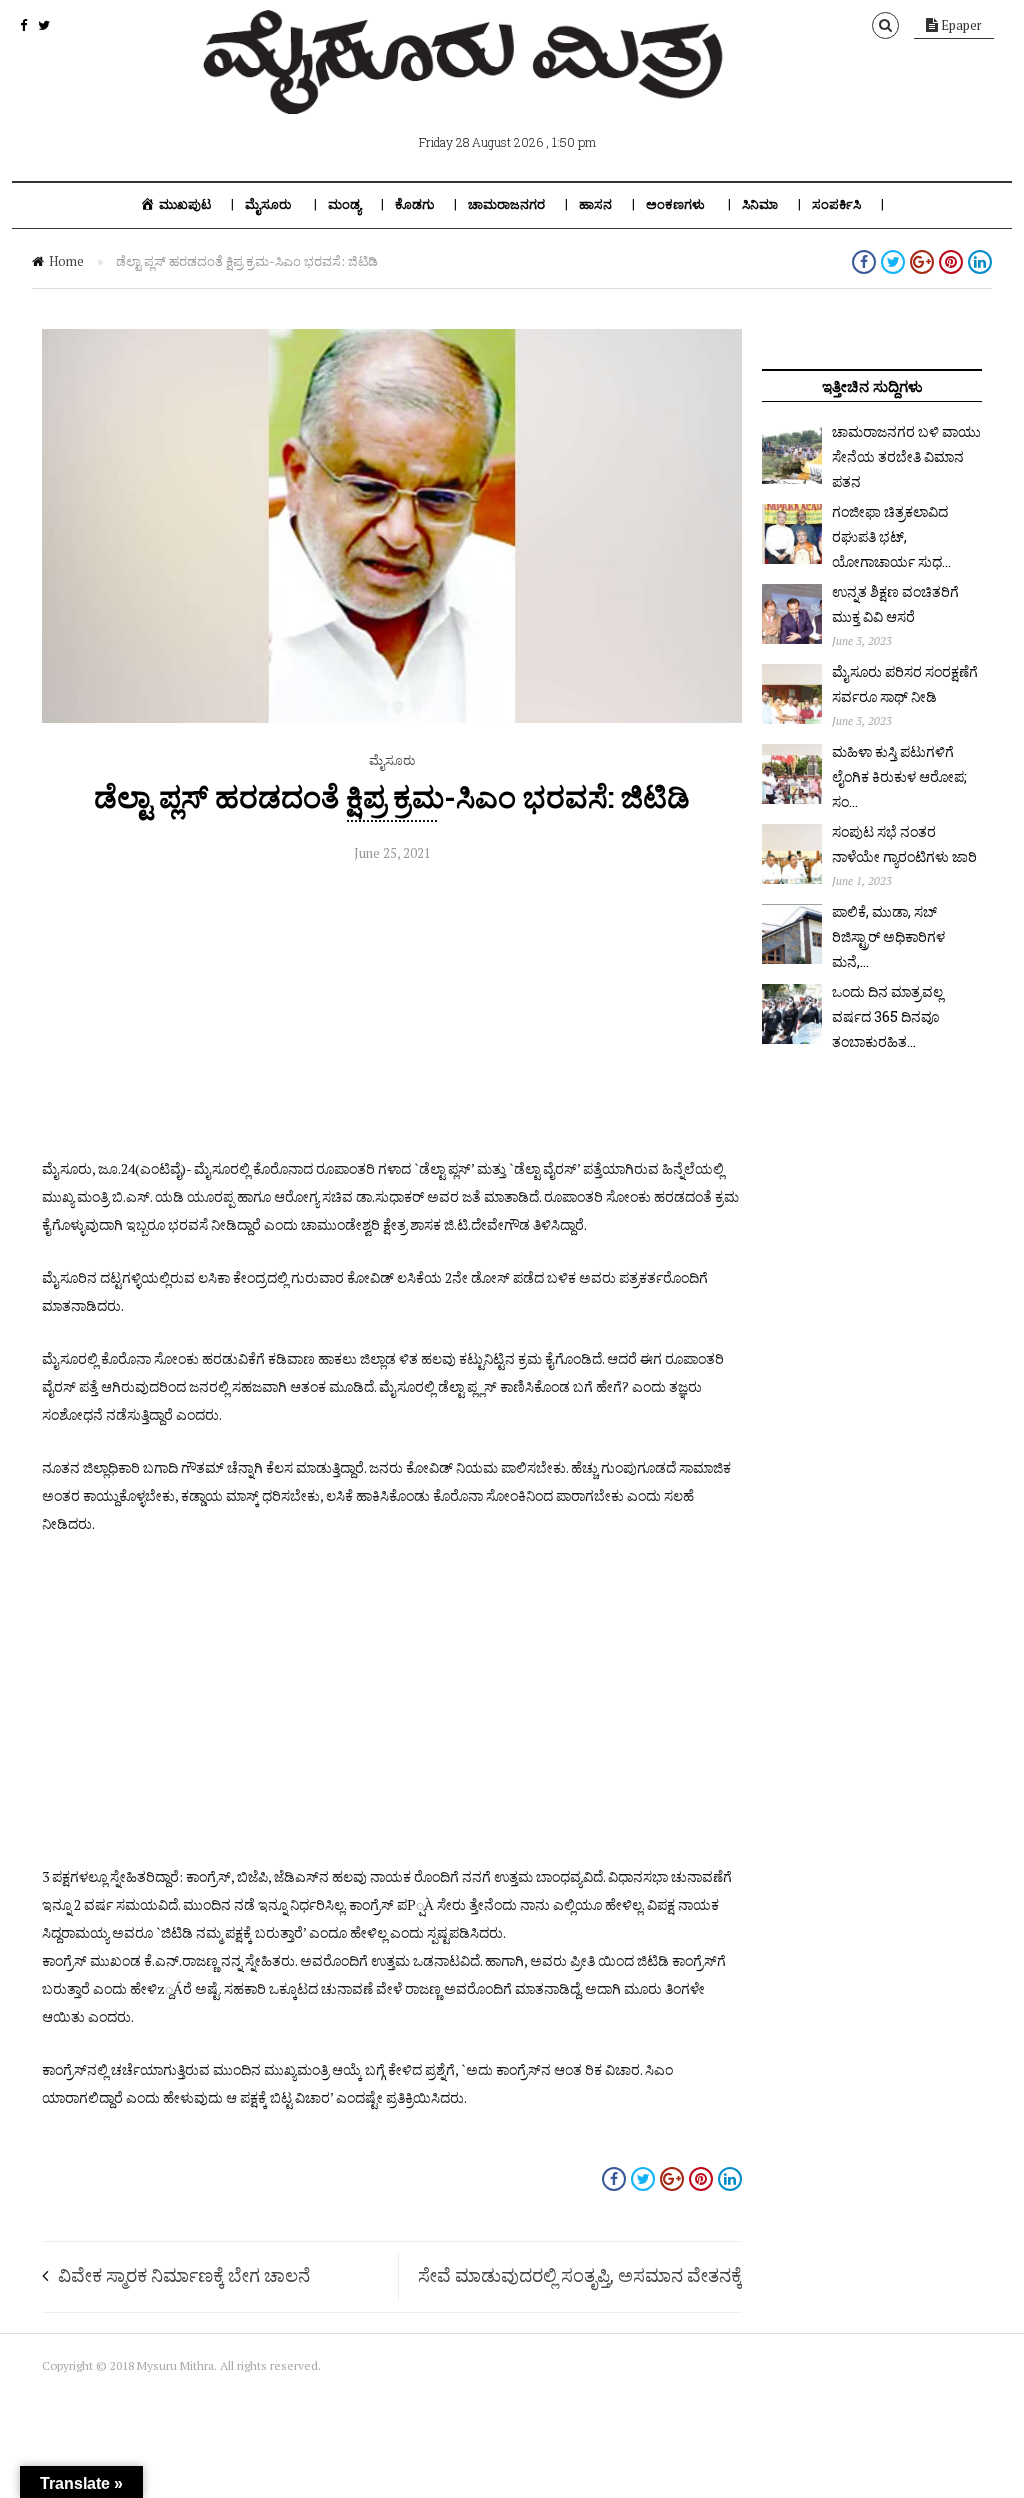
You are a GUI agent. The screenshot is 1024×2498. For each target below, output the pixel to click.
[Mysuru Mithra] (467, 91)
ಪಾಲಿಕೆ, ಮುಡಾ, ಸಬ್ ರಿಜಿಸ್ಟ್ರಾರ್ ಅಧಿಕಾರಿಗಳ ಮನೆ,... (888, 936)
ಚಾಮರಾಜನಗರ (506, 204)
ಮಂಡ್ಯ (344, 204)
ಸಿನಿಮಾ (760, 204)
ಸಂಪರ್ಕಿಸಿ (836, 204)
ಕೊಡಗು (414, 204)
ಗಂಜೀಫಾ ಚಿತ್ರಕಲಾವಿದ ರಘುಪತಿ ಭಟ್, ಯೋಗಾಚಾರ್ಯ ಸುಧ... (891, 536)
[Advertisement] (392, 1015)
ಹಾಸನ (595, 204)
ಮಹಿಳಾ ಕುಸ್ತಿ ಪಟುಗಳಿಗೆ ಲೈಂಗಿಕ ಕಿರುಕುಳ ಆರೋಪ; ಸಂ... (899, 776)
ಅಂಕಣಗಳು (675, 204)
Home (66, 261)
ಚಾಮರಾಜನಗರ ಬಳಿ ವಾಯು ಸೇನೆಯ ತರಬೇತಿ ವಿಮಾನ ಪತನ (906, 456)
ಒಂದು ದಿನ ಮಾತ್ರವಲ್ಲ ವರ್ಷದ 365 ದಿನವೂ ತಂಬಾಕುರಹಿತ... (887, 1016)
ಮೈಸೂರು (268, 204)
